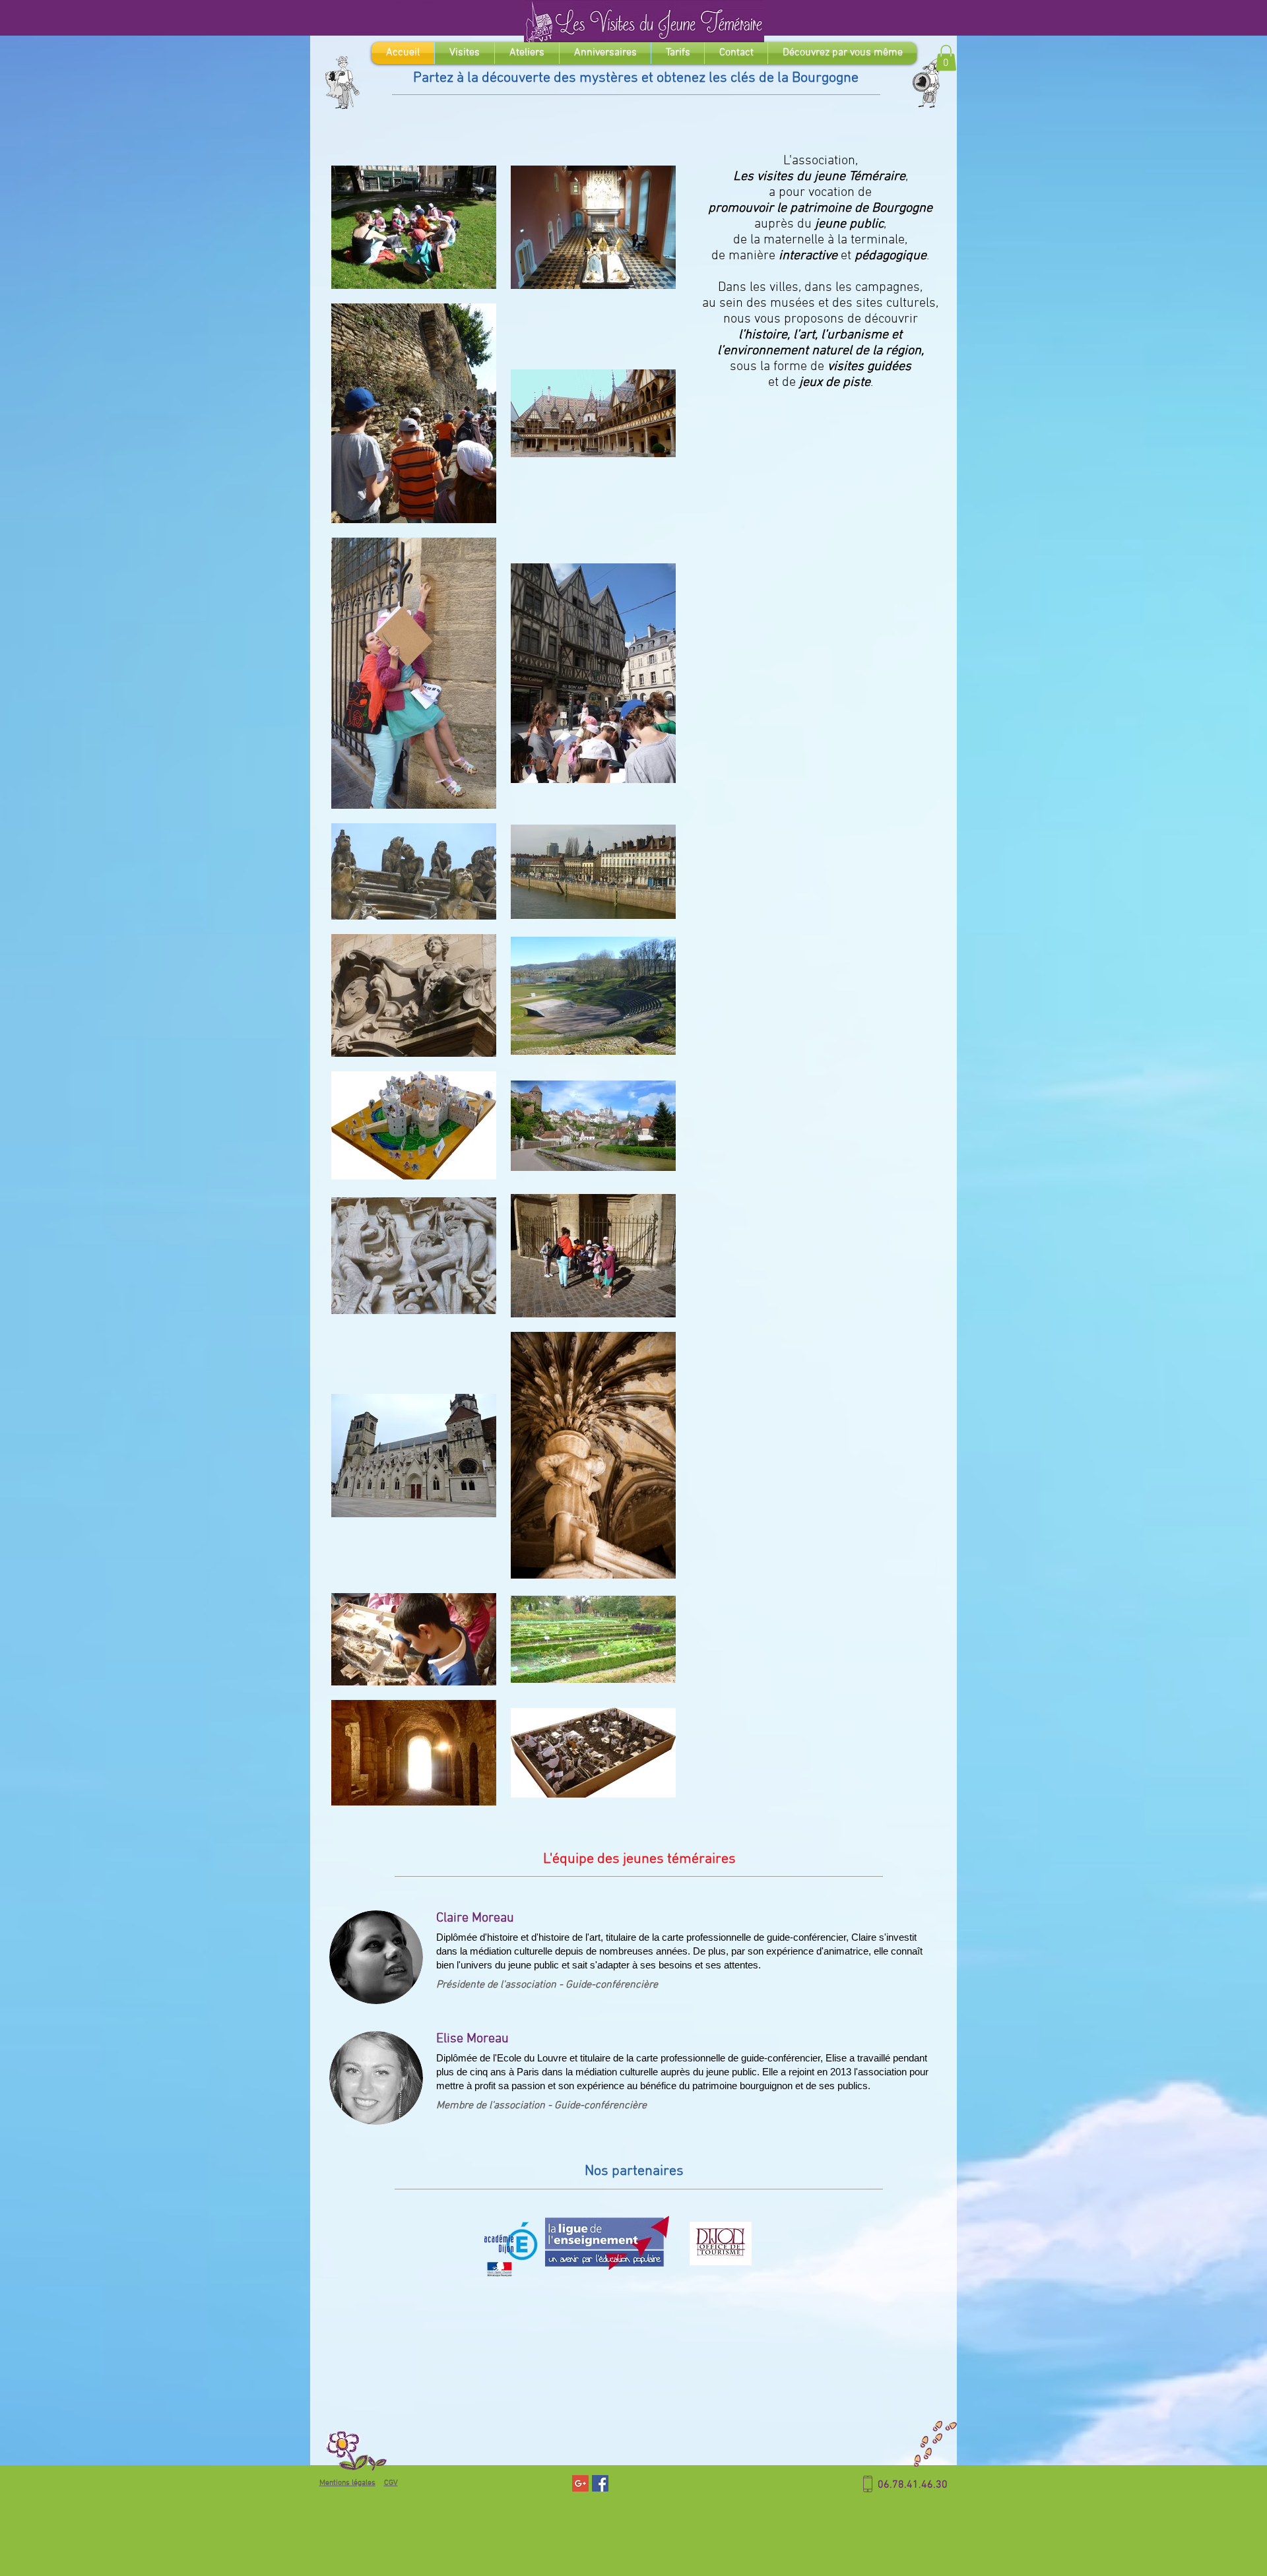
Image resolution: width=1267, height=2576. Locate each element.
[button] (946, 58)
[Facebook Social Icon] (600, 2483)
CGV (391, 2483)
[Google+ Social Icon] (580, 2483)
